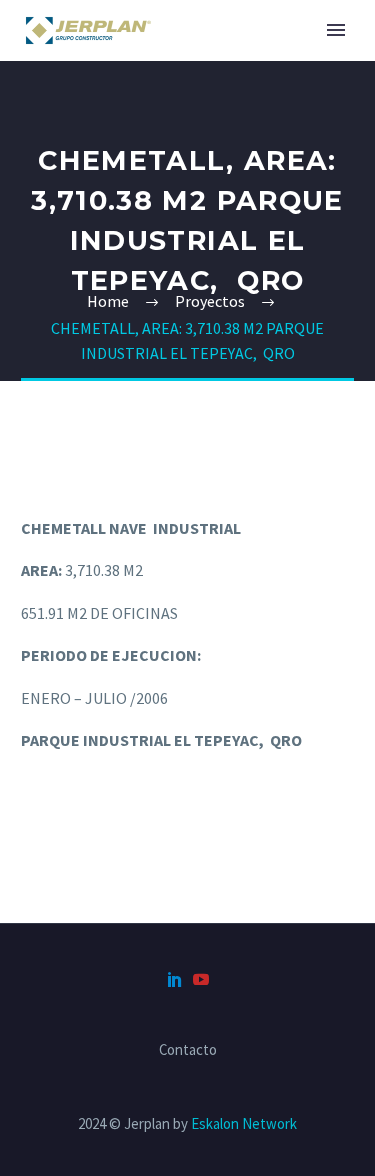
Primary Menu (336, 30)
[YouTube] (201, 979)
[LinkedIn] (175, 979)
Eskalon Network (244, 1123)
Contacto (188, 1050)
